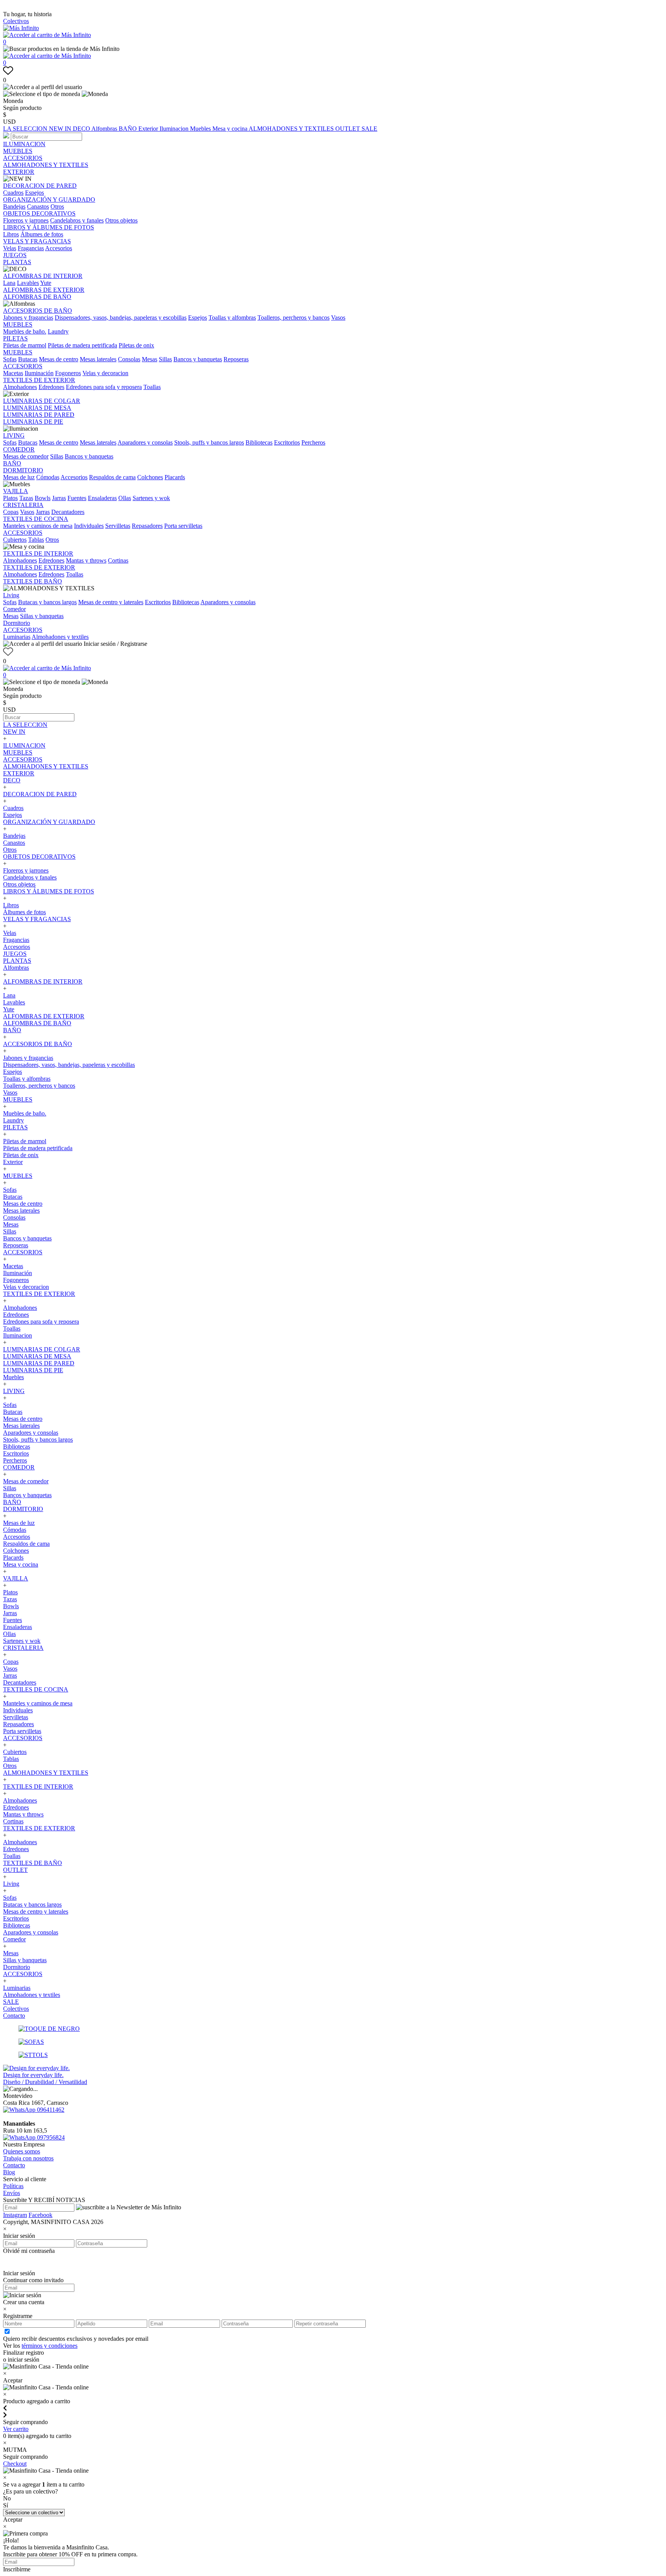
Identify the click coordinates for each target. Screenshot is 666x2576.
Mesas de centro (59, 359)
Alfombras (105, 129)
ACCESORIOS (23, 158)
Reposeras (236, 359)
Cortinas (118, 560)
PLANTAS (17, 262)
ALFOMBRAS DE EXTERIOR (44, 290)
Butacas (28, 359)
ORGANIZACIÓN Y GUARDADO (49, 200)
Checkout (15, 2464)
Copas (11, 512)
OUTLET (348, 129)
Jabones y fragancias (28, 318)
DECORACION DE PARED (40, 186)
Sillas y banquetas (42, 616)
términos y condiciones (50, 2346)
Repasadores (147, 526)
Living (11, 595)
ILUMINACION (24, 144)
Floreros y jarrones (26, 220)
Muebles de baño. (25, 331)
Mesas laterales (98, 359)
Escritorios (287, 442)
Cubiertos (15, 540)
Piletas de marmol (25, 345)
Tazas (26, 498)
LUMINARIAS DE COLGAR (42, 401)
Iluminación (39, 373)
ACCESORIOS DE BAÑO (38, 311)
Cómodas (48, 477)
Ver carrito (16, 2429)
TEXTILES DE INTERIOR (38, 553)
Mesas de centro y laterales (111, 602)
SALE (369, 129)
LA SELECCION (26, 129)
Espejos (34, 193)
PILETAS (15, 338)
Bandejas (14, 206)
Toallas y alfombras (232, 318)
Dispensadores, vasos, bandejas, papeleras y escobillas (121, 318)
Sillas (165, 359)
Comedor (14, 609)
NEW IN (61, 129)
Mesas (150, 359)
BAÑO (129, 129)
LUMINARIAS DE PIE (33, 422)
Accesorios (59, 248)
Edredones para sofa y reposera (104, 387)
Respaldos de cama (112, 477)
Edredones (51, 387)
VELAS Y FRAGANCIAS (37, 241)
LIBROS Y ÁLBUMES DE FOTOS (49, 227)
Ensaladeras (102, 498)
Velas (10, 248)
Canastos (38, 206)
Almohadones (20, 387)
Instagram (15, 2215)
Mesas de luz (19, 477)
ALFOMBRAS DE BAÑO (37, 297)
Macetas (13, 373)
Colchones (150, 477)
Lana (9, 283)
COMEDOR (19, 449)
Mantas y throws (86, 560)
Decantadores (68, 512)
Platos (10, 498)
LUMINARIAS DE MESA (37, 408)
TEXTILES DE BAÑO (33, 581)
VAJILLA (16, 491)
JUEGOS (15, 255)
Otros (57, 206)
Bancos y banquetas (198, 359)
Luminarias (17, 637)
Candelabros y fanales (77, 220)
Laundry (58, 331)
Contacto (14, 2016)
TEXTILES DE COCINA (36, 519)
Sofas (10, 359)
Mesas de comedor (26, 456)
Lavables (28, 283)
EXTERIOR (19, 172)
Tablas (36, 540)
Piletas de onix (136, 345)
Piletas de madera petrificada (82, 345)
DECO (82, 129)
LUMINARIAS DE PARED (39, 415)
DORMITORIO (23, 470)
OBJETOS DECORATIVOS (39, 213)
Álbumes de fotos (42, 234)
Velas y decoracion (105, 373)
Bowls (43, 498)
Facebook (40, 2215)
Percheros (313, 442)
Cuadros (13, 193)
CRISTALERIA (23, 505)
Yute (46, 283)
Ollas (125, 498)
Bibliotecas (259, 442)
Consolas (129, 359)
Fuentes (77, 498)
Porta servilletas (183, 526)
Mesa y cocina (230, 129)
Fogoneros (68, 373)
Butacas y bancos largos (47, 602)
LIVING (14, 436)
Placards (175, 477)
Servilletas (118, 526)
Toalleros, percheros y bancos (293, 318)
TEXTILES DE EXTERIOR (39, 380)
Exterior (149, 129)
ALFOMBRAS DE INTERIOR (43, 276)
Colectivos (16, 21)
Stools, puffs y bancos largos (209, 442)
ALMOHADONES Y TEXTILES (292, 129)
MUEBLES (18, 151)
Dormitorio (17, 623)
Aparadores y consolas (145, 442)
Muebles (201, 129)
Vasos (338, 318)
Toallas (152, 387)
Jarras (59, 498)
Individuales (89, 526)
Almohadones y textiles (60, 637)
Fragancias (31, 248)
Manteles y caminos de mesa (38, 526)
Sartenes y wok (151, 498)
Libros (11, 234)
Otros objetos (121, 220)
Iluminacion (175, 129)
